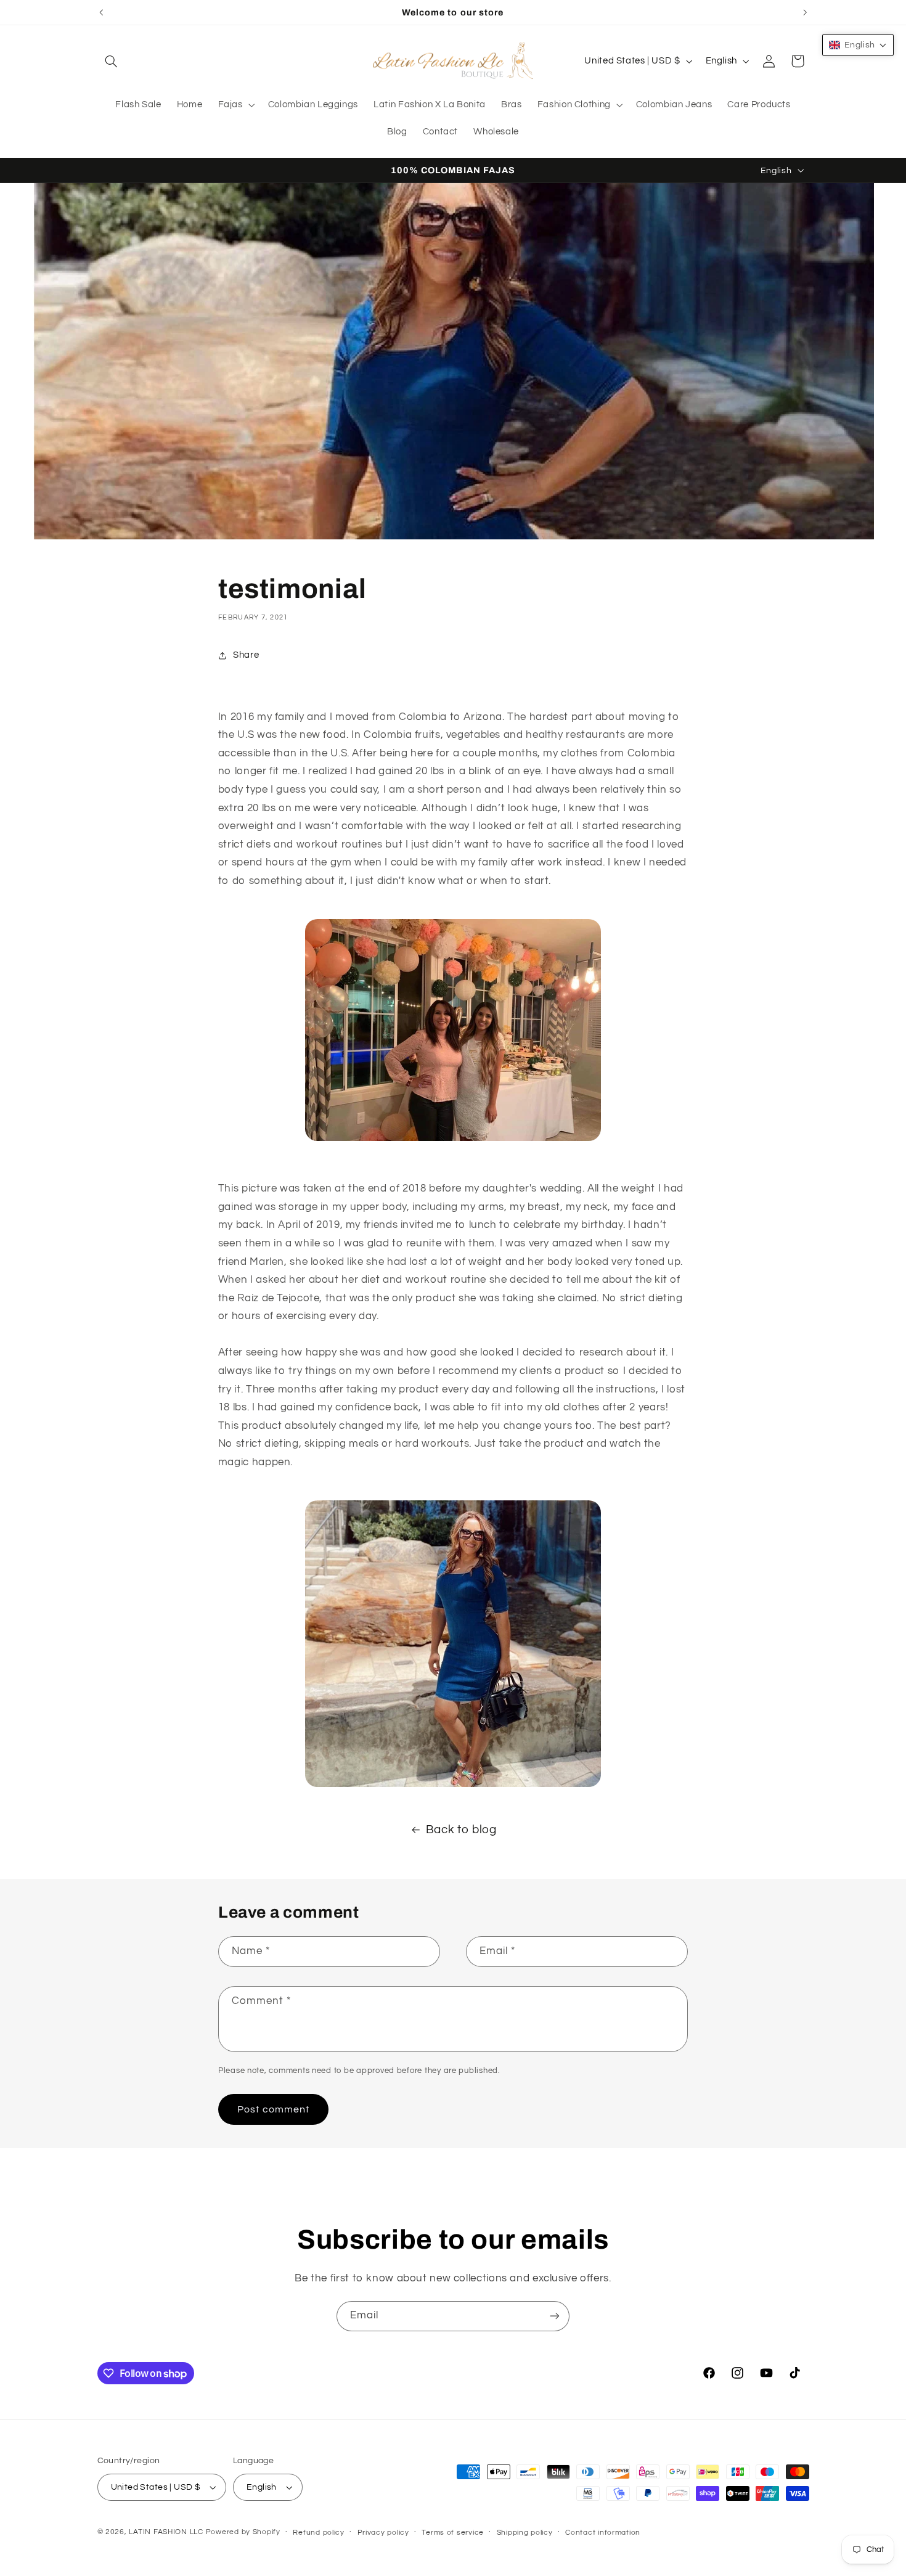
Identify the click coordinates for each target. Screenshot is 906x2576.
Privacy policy (383, 2533)
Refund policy (319, 2533)
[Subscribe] (555, 2316)
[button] (112, 61)
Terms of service (453, 2533)
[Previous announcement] (101, 12)
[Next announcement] (805, 12)
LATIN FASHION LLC (166, 2532)
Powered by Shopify (243, 2532)
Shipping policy (525, 2533)
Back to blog (461, 1830)
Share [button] (246, 656)
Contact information (603, 2533)
